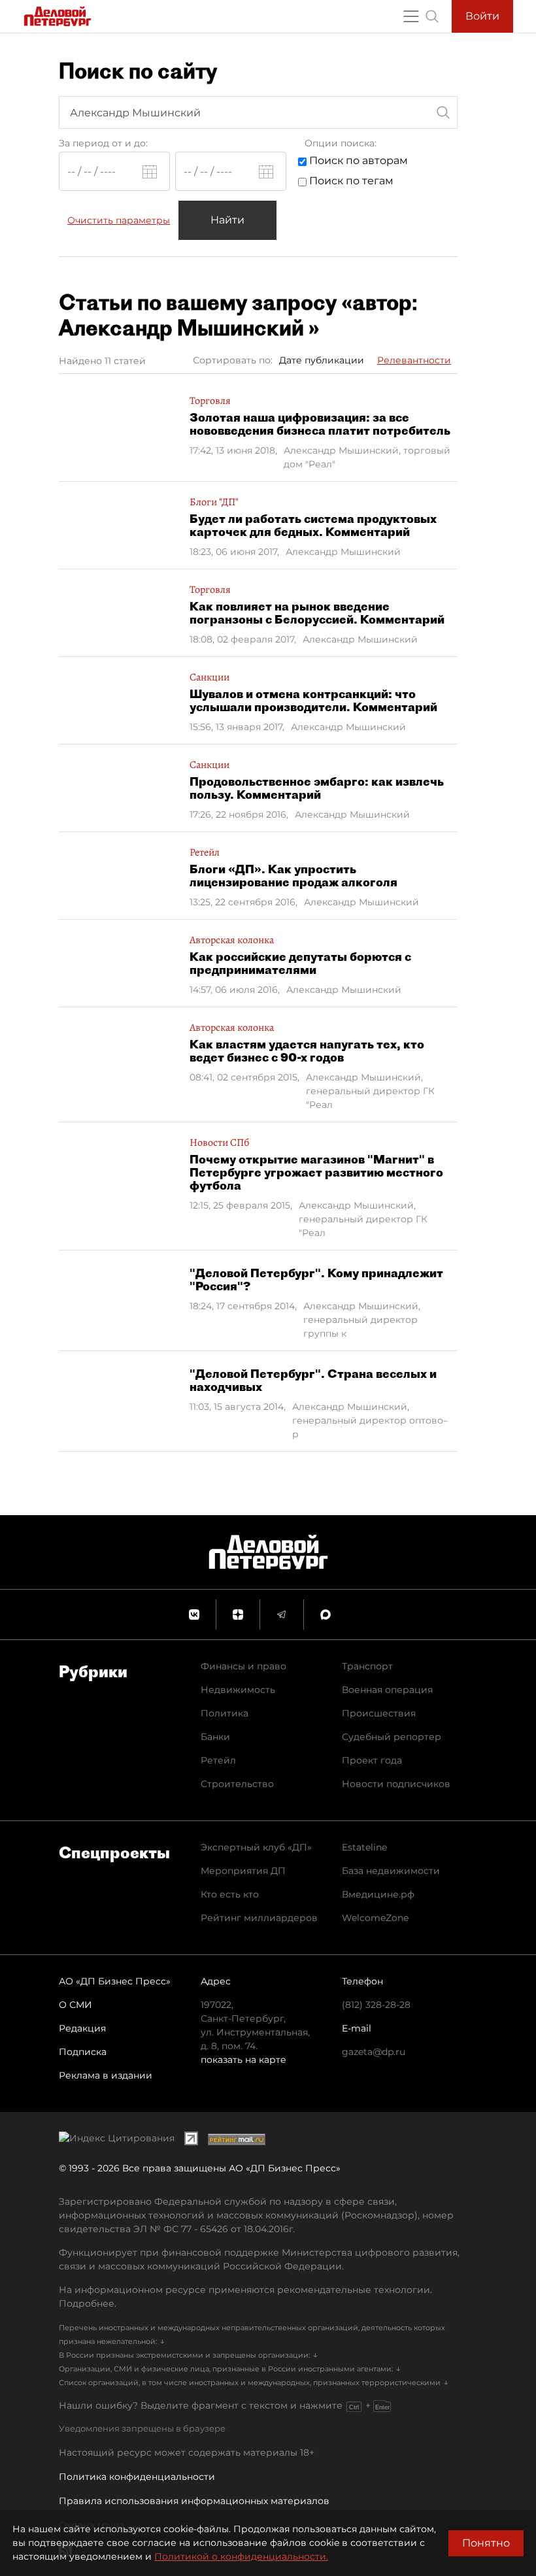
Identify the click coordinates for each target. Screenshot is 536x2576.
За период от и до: (103, 143)
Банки (215, 1737)
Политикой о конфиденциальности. (241, 2556)
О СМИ (75, 2005)
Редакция (82, 2028)
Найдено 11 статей (102, 361)
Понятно (486, 2543)
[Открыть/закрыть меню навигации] (411, 16)
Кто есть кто (230, 1894)
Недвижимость (238, 1690)
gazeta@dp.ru (374, 2052)
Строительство (237, 1784)
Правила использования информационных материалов (194, 2501)
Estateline (364, 1847)
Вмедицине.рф (378, 1894)
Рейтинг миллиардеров (259, 1918)
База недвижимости (391, 1871)
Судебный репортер (392, 1737)
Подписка (83, 2052)
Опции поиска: (341, 143)
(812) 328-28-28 (376, 2005)
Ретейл (218, 1760)
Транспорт (367, 1666)
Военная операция (387, 1690)
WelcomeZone (375, 1918)
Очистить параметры (119, 220)
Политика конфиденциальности (137, 2477)
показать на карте (243, 2060)
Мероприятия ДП (243, 1871)
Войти (482, 16)
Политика (225, 1713)
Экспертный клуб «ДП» (256, 1847)
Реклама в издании (106, 2075)
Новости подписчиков (396, 1784)
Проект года (372, 1760)
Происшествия (379, 1713)
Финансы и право (243, 1666)
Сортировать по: (233, 360)
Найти (227, 220)
